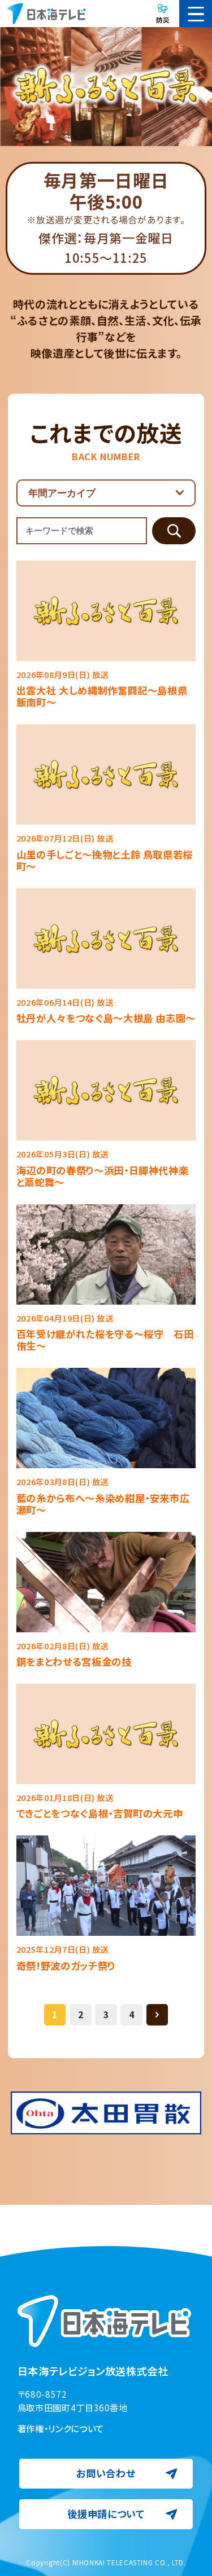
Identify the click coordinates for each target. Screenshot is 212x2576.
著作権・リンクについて (61, 2428)
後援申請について (106, 2514)
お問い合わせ (106, 2473)
